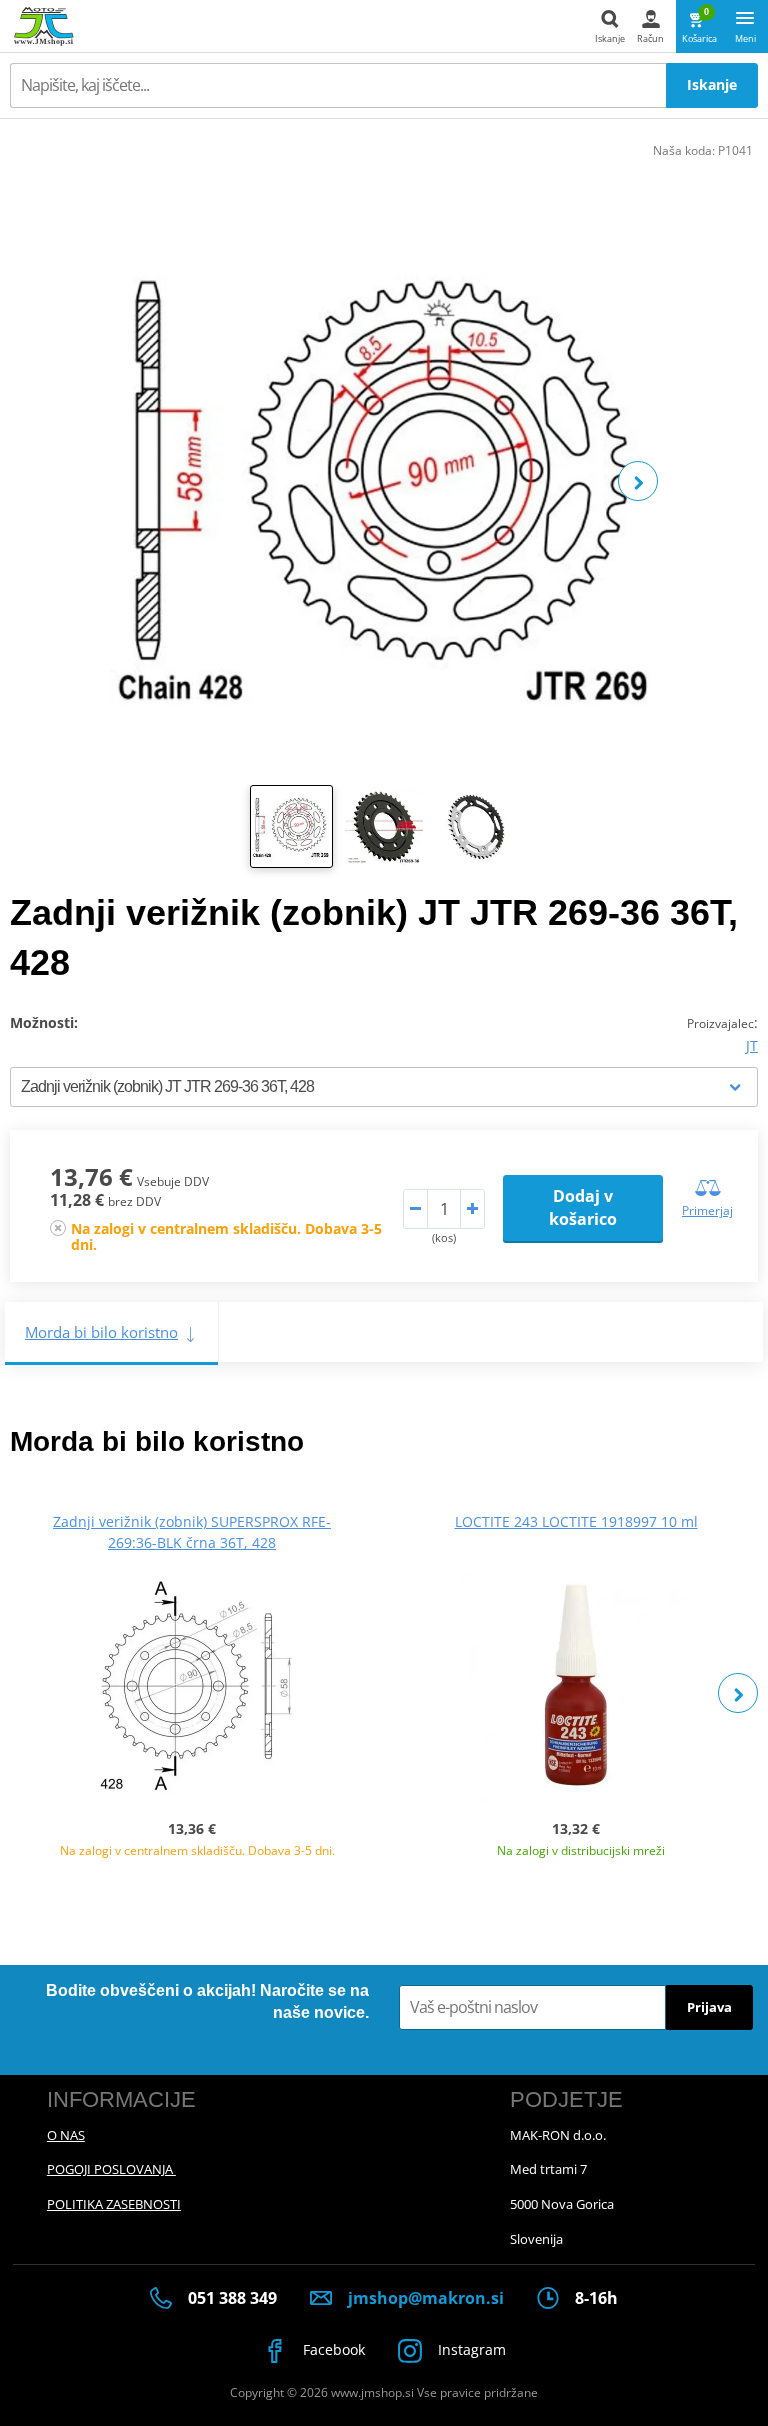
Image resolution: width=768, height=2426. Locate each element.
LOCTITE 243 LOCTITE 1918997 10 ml (576, 1521)
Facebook (332, 2349)
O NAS (66, 2135)
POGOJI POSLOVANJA (111, 2169)
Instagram (470, 2349)
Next (638, 481)
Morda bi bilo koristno (101, 1332)
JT (752, 1045)
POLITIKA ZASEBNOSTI (114, 2204)
